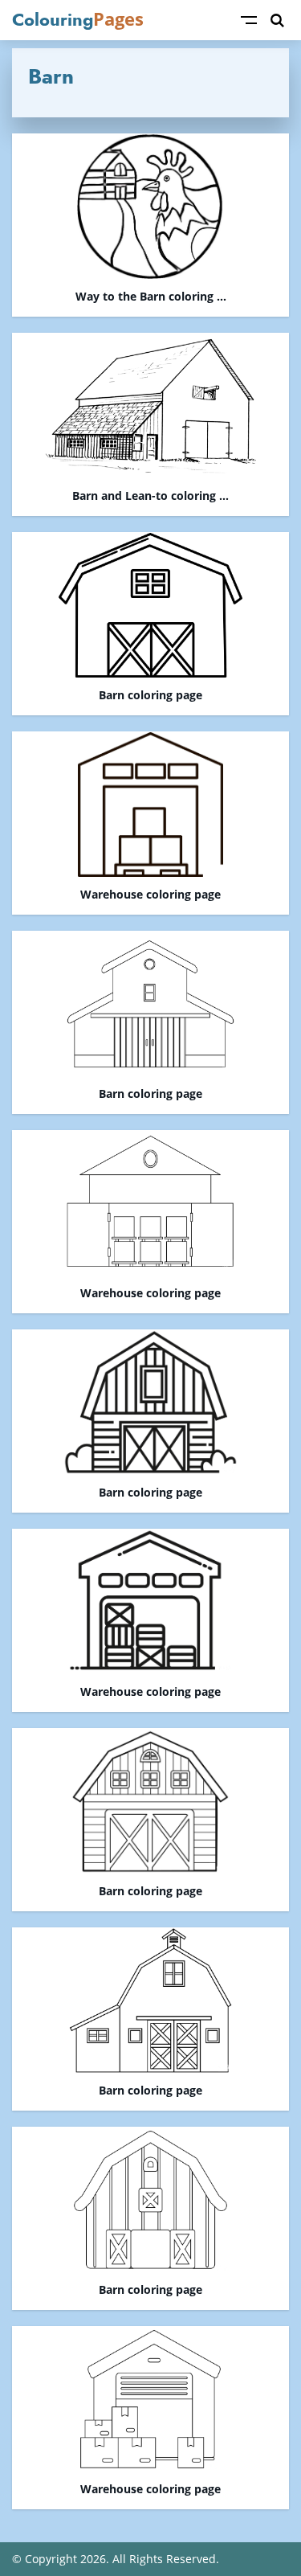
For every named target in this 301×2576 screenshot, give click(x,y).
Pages (78, 19)
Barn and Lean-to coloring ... (150, 496)
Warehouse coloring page (150, 895)
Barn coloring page (150, 696)
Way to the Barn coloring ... (151, 297)
